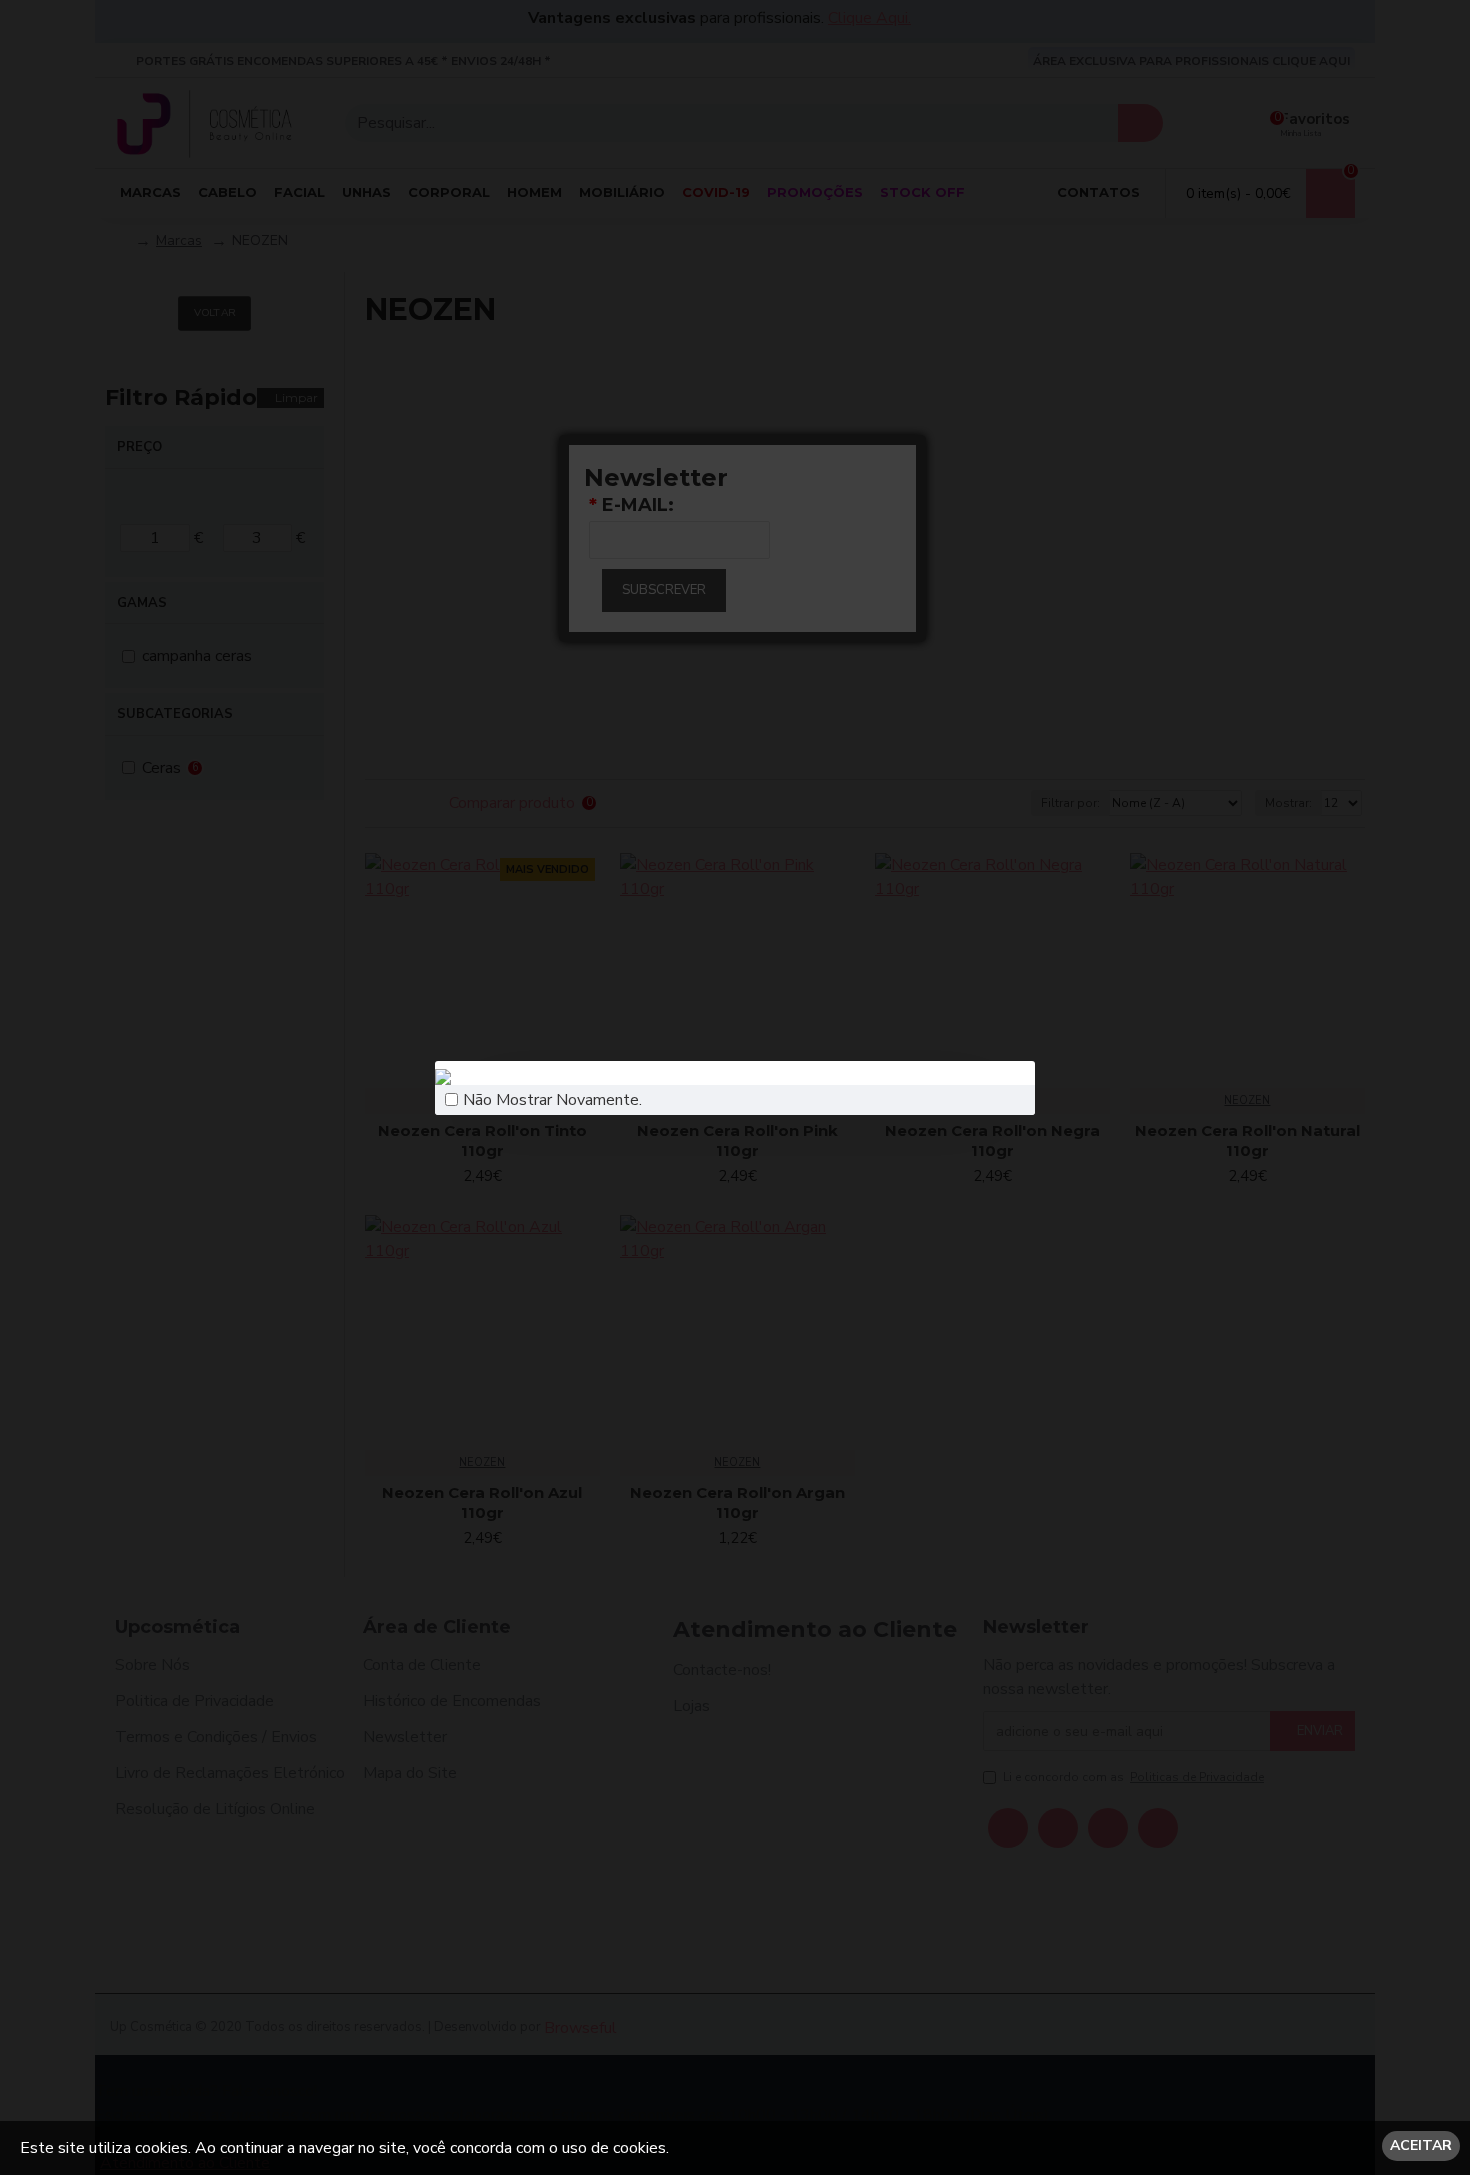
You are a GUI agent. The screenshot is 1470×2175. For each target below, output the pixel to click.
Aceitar (1421, 2145)
